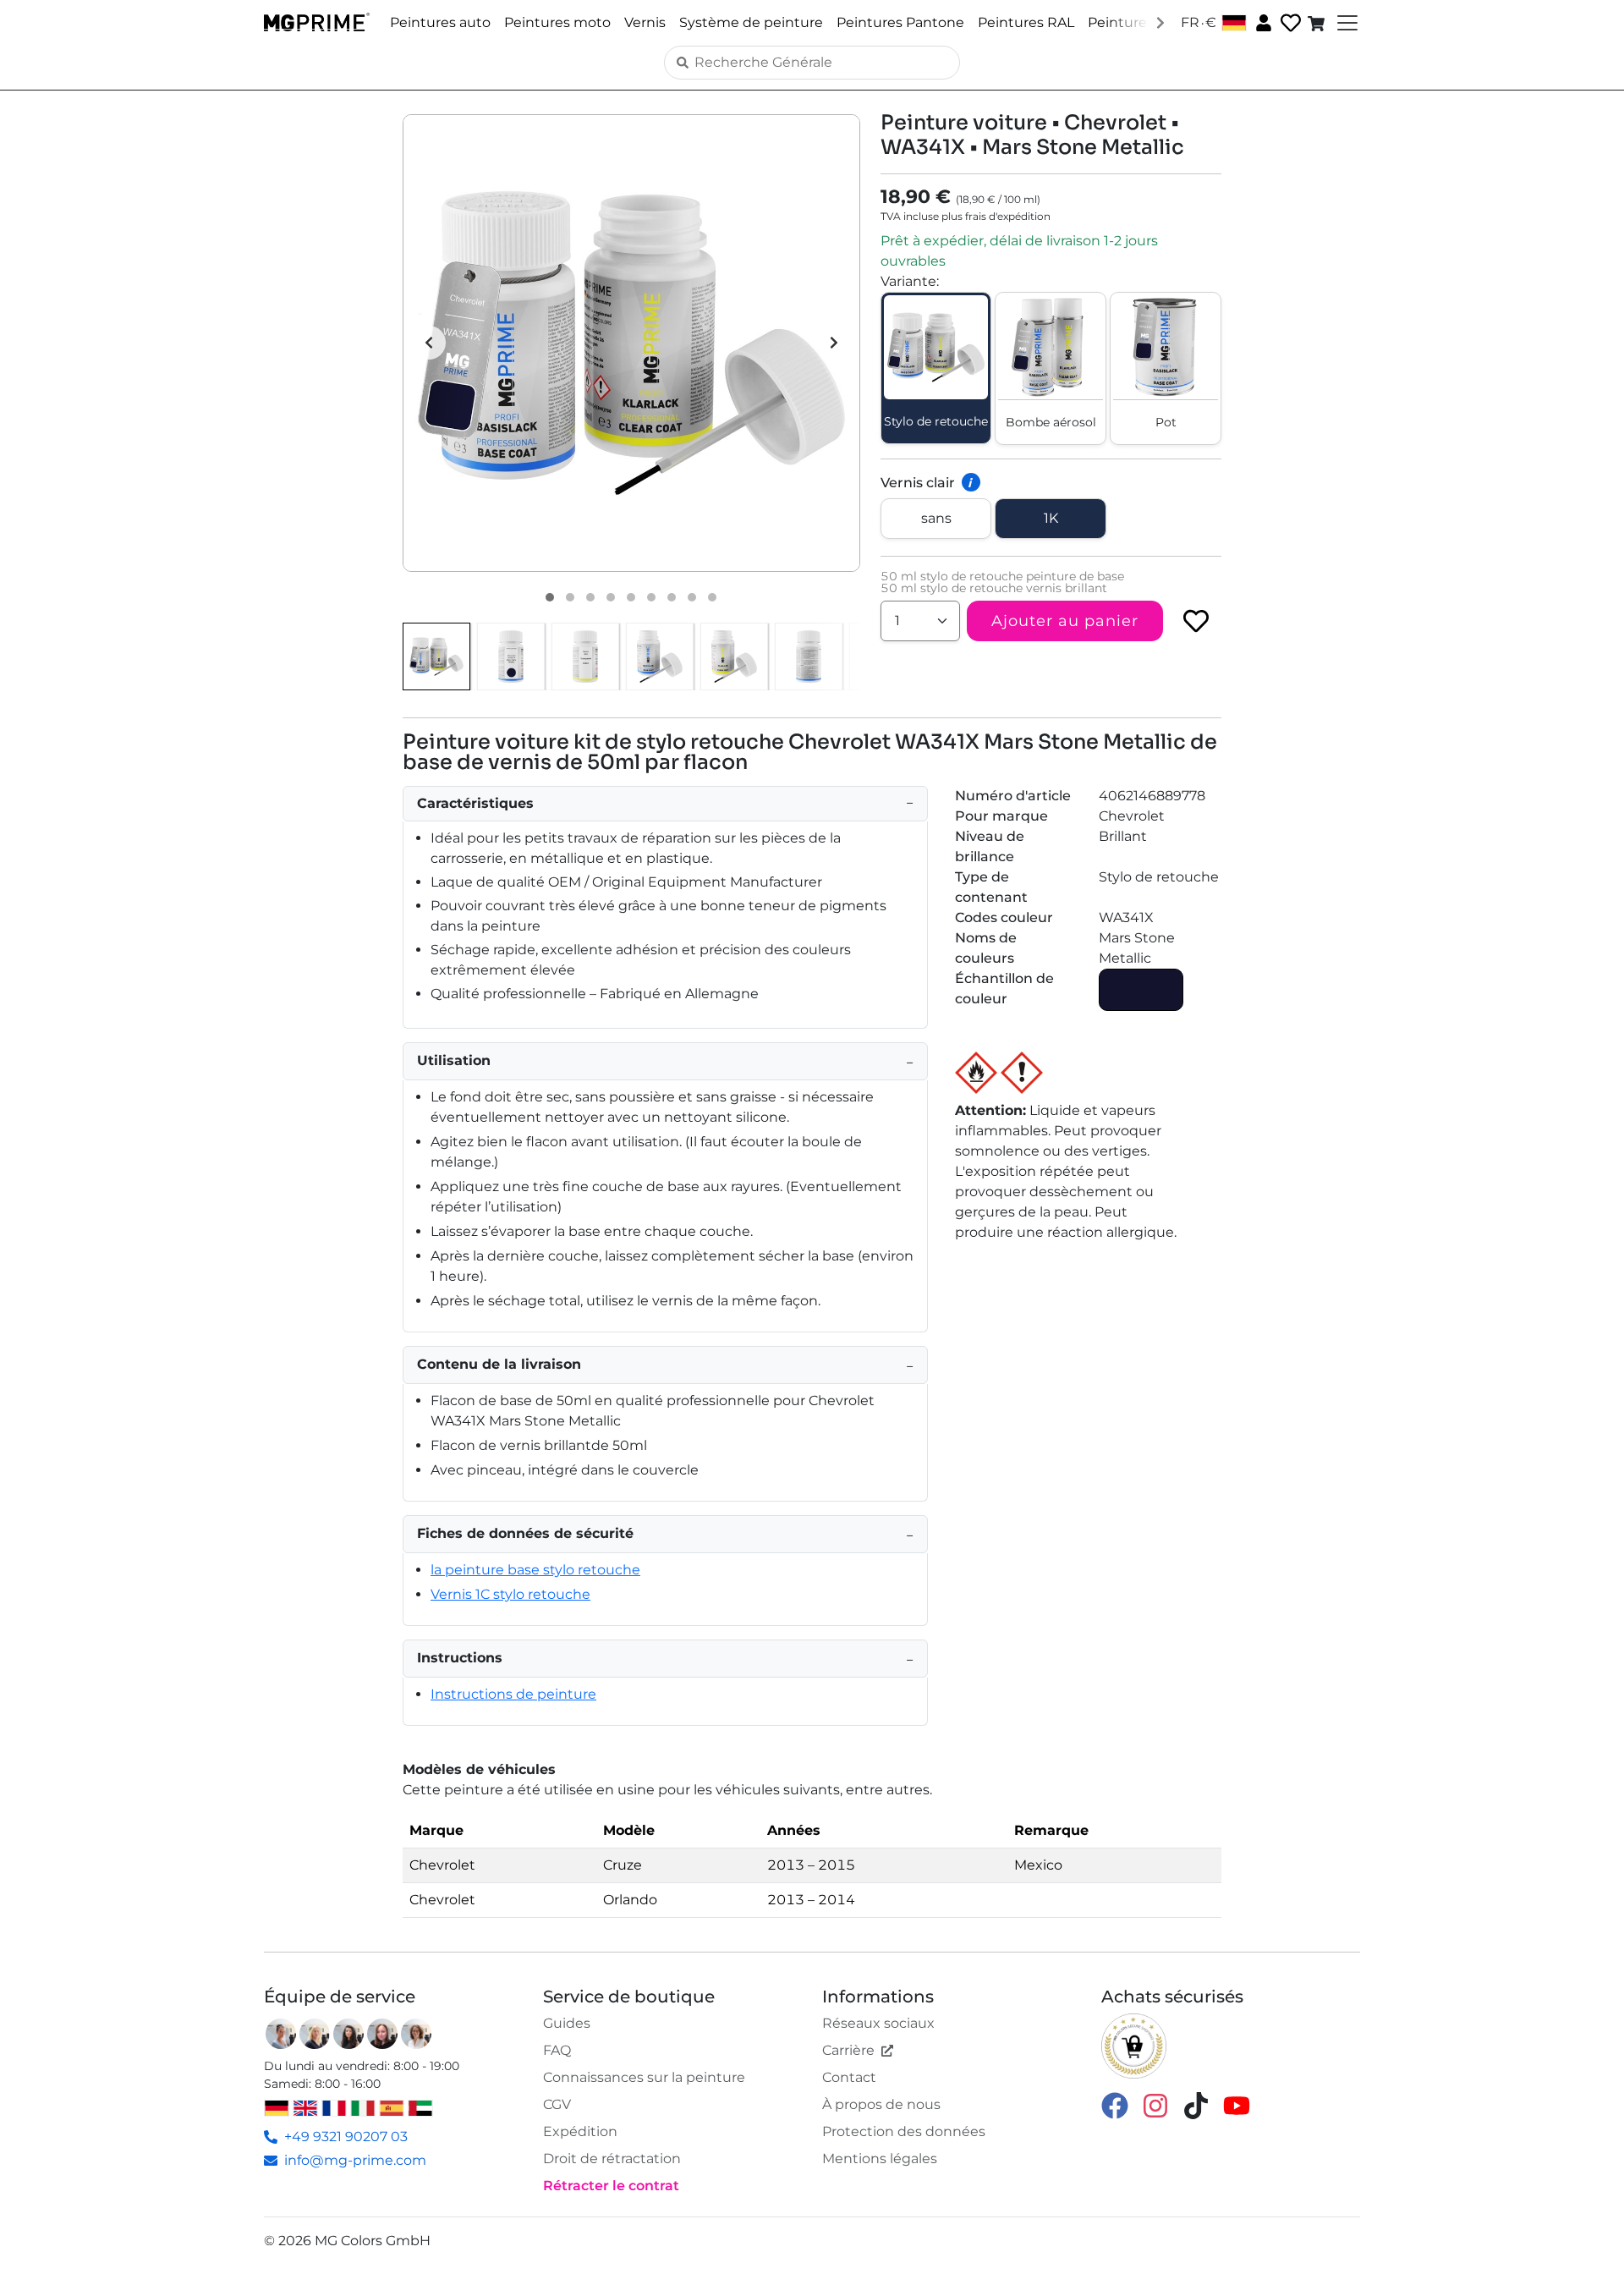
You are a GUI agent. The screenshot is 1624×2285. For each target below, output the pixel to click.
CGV (557, 2104)
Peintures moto (557, 22)
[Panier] (1318, 23)
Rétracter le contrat (611, 2186)
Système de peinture (751, 22)
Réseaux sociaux (878, 2023)
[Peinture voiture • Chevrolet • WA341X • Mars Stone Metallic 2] (570, 597)
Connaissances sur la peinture (644, 2077)
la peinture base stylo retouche (535, 1570)
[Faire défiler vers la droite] (1160, 22)
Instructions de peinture (513, 1694)
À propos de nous (881, 2104)
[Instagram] (1155, 2104)
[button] (631, 343)
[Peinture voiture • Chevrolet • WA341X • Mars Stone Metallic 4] (611, 597)
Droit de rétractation (612, 2159)
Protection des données (904, 2131)
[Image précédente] (429, 343)
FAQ (557, 2050)
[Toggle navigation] (1346, 23)
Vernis (645, 22)
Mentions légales (880, 2159)
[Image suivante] (834, 343)
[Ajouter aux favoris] (1196, 621)
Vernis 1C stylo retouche (510, 1594)
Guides (567, 2023)
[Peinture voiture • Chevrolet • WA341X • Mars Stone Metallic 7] (672, 597)
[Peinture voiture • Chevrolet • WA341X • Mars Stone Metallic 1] (550, 597)
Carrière (848, 2050)
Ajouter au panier (1065, 621)
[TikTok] (1196, 2104)
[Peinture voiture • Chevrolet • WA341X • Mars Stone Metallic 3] (590, 597)
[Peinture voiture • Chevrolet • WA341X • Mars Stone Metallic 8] (692, 597)
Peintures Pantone (900, 22)
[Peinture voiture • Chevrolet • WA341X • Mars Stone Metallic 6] (651, 597)
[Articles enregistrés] (1289, 23)
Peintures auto (440, 22)
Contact (849, 2077)
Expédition (580, 2131)
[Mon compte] (1262, 22)
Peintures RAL (1026, 22)
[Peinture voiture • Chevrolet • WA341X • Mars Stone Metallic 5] (631, 597)
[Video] (712, 597)
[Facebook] (1115, 2104)
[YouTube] (1237, 2104)
